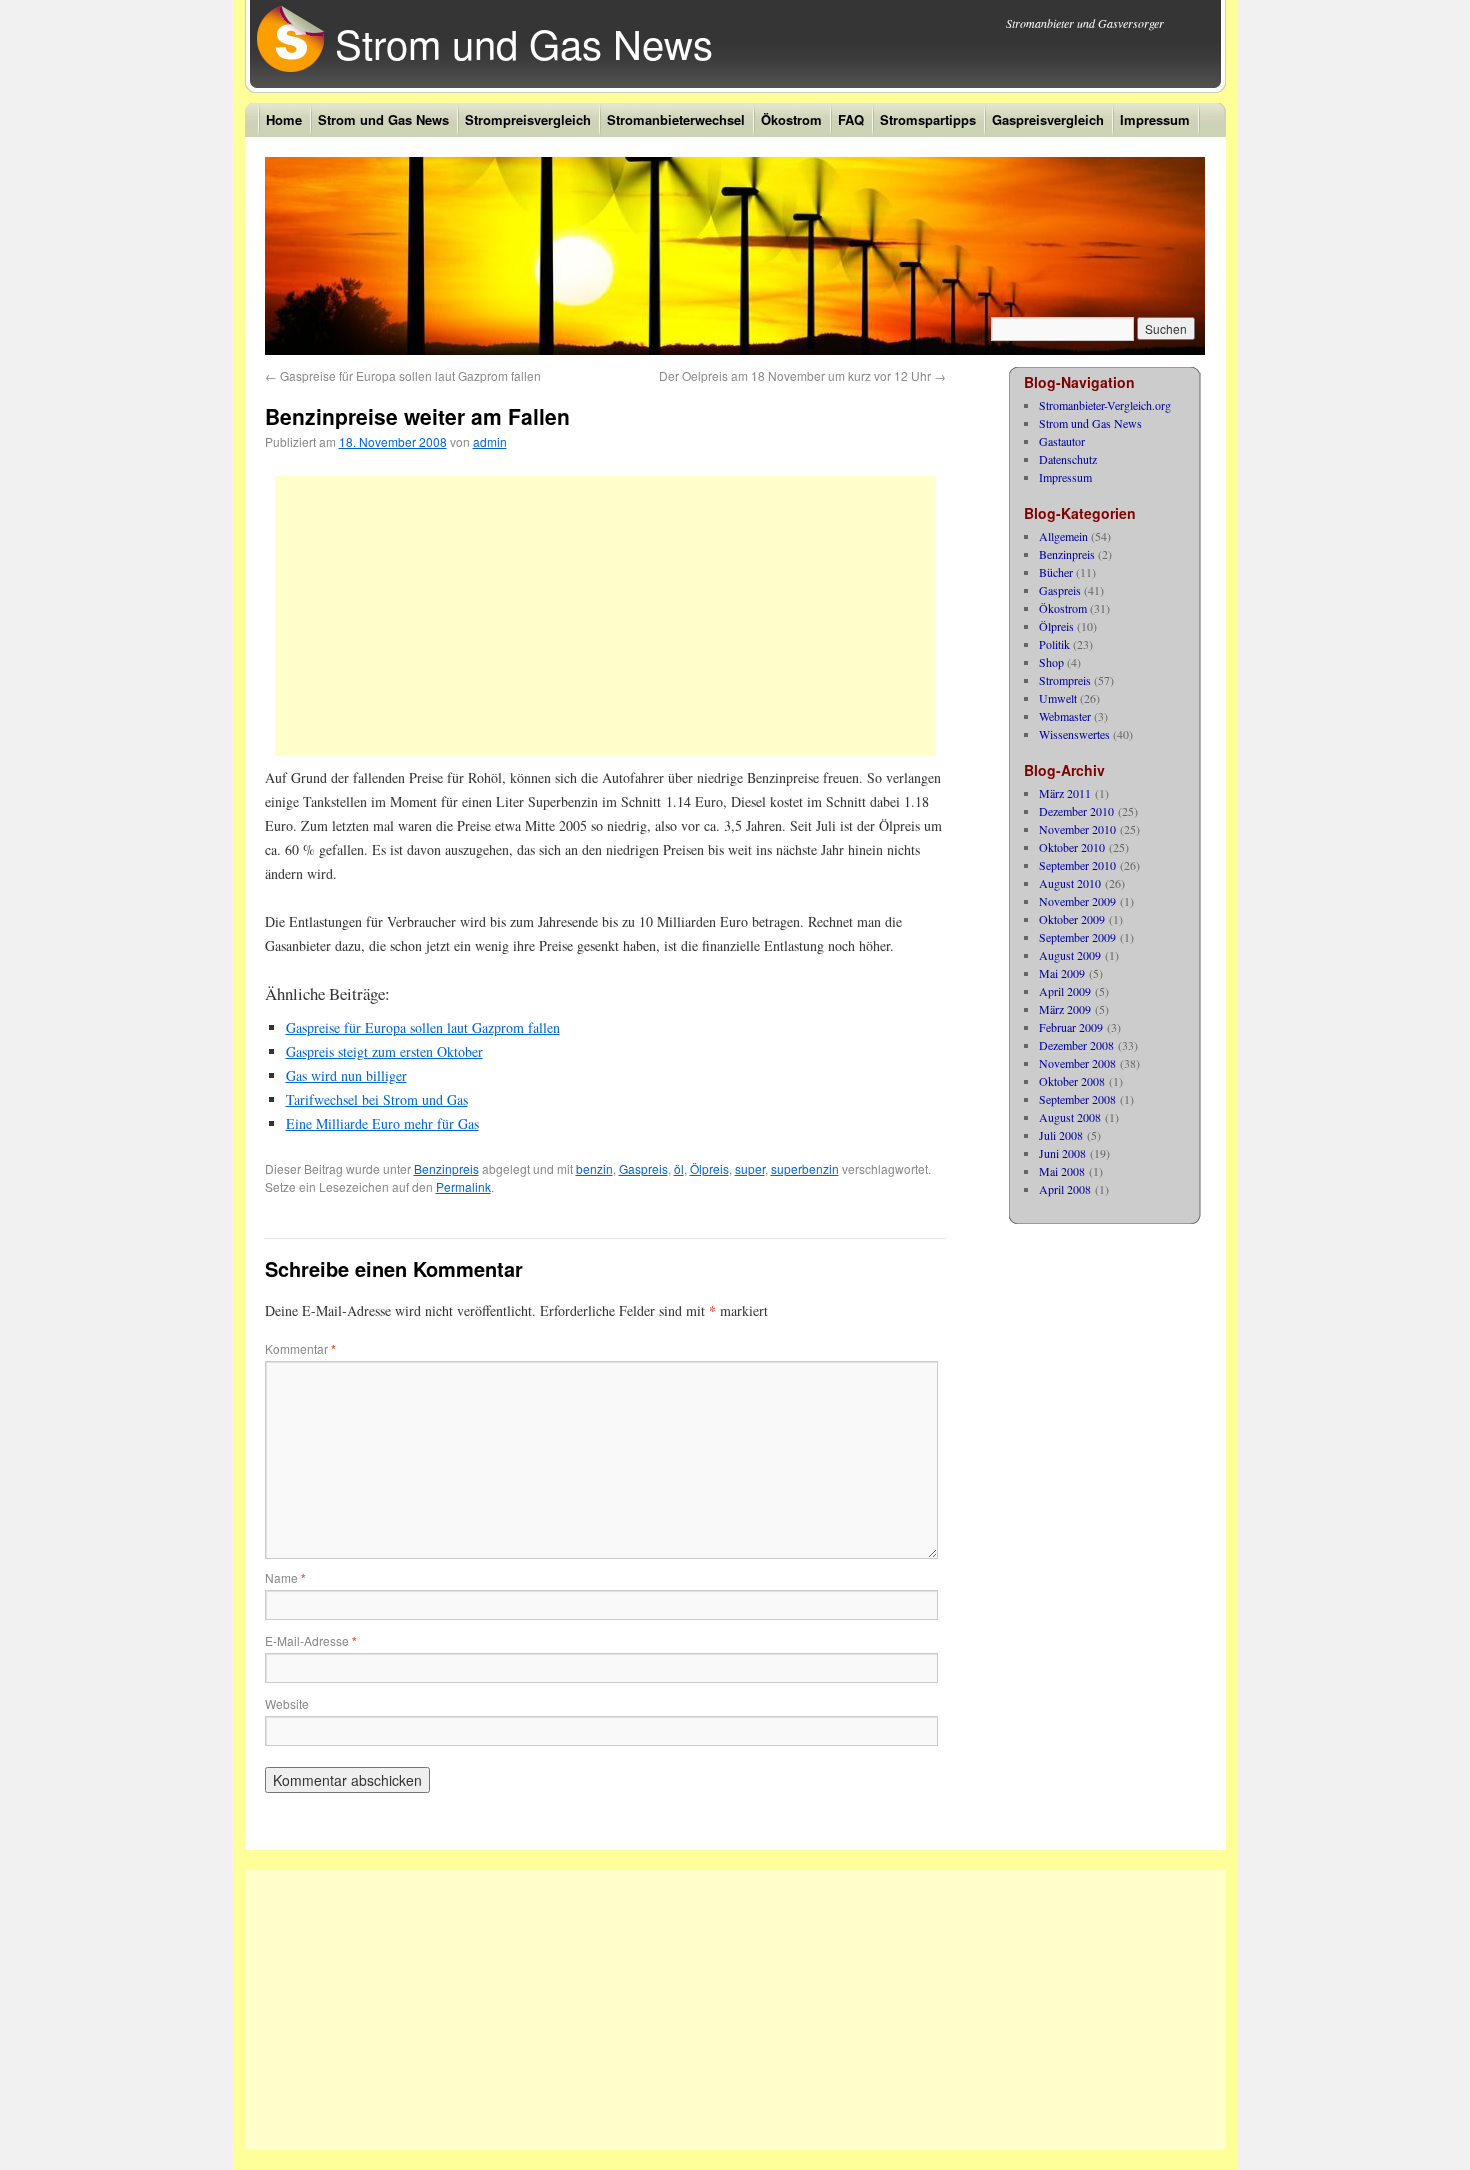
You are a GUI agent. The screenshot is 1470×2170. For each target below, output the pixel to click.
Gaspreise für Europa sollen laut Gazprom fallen (403, 375)
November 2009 (1077, 901)
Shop (1051, 662)
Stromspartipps (928, 119)
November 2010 (1077, 829)
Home (284, 119)
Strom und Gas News (524, 42)
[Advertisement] (605, 616)
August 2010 (1070, 883)
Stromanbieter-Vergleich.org (1105, 405)
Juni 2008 (1062, 1153)
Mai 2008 (1062, 1171)
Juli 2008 (1061, 1135)
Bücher (1056, 572)
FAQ (851, 119)
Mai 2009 (1062, 973)
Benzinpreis (446, 1168)
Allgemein (1063, 536)
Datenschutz (1068, 459)
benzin (594, 1168)
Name (285, 1577)
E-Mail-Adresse (311, 1640)
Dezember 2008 (1076, 1045)
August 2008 (1070, 1117)
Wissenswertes (1074, 734)
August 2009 (1070, 955)
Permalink (463, 1186)
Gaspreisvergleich (1048, 119)
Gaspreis (643, 1168)
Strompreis (1065, 680)
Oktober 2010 (1072, 847)
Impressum (1155, 119)
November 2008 (1077, 1063)
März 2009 (1065, 1009)
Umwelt (1058, 698)
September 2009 (1077, 937)
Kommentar (300, 1348)
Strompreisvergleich (528, 119)
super (750, 1168)
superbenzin (805, 1168)
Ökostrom (791, 119)
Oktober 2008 (1072, 1081)
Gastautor (1062, 441)
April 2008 (1065, 1189)
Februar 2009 (1071, 1027)
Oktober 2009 (1072, 919)
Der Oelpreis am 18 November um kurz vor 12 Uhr (802, 375)
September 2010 (1077, 865)
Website (287, 1703)
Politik (1054, 644)
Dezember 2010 (1076, 811)
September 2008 (1077, 1099)
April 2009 (1065, 991)
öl (679, 1168)
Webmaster (1065, 716)
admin (490, 441)
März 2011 (1065, 793)
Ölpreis (709, 1168)
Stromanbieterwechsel (676, 119)
